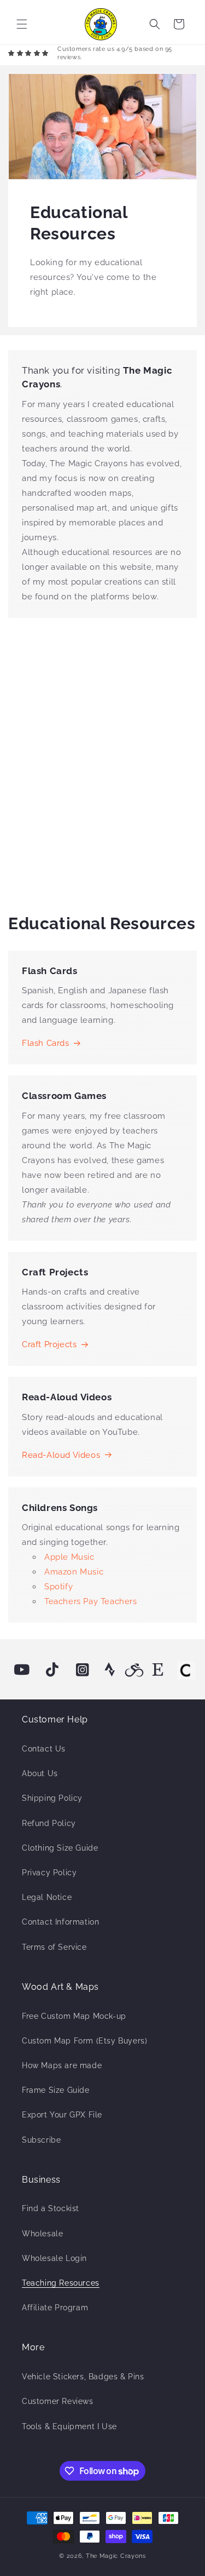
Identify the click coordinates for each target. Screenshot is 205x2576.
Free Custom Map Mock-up (74, 2016)
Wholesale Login (54, 2258)
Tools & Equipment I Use (69, 2426)
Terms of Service (54, 1947)
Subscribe (41, 2140)
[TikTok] (52, 1670)
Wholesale (42, 2234)
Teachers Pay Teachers (91, 1601)
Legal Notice (47, 1897)
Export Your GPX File (62, 2115)
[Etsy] (159, 1670)
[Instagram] (83, 1670)
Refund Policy (49, 1823)
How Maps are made (62, 2065)
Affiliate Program (55, 2308)
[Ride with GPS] (134, 1670)
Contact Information (60, 1922)
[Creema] (186, 1670)
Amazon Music (74, 1572)
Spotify (58, 1587)
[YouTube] (22, 1670)
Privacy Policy (49, 1873)
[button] (22, 24)
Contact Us (44, 1749)
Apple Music (69, 1557)
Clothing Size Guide (60, 1848)
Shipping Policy (52, 1798)
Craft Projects (49, 1344)
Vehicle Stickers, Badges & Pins (83, 2377)
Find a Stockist (51, 2208)
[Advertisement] (102, 763)
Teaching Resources (61, 2283)
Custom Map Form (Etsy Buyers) (84, 2041)
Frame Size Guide (56, 2090)
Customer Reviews (58, 2401)
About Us (40, 1773)
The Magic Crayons (116, 2556)
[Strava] (110, 1670)
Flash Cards (46, 1043)
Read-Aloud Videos (61, 1455)
